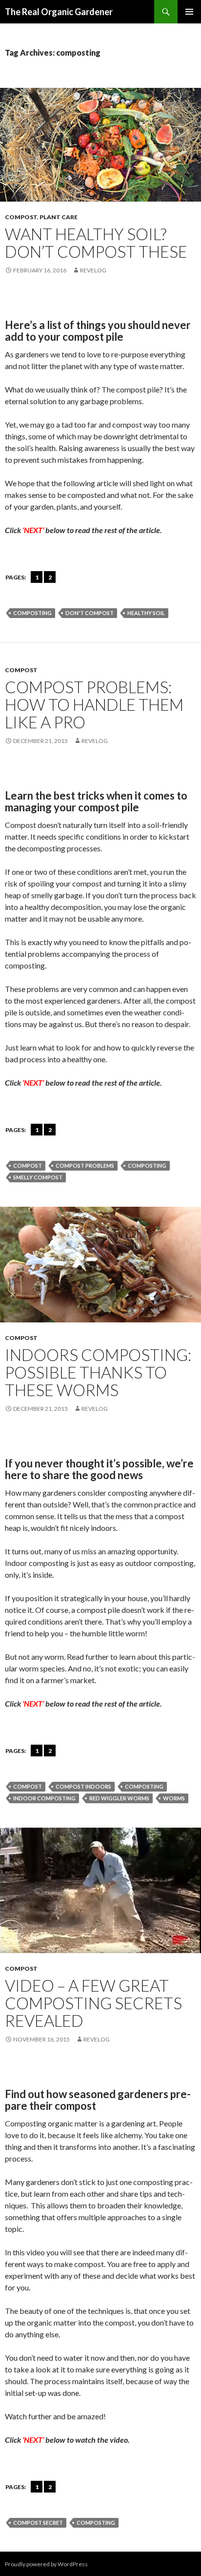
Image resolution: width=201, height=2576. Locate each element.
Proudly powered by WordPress (46, 2564)
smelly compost (38, 1177)
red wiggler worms (119, 1798)
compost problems (85, 1165)
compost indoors (83, 1786)
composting (32, 613)
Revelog (93, 270)
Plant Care (59, 217)
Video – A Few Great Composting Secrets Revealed (93, 2003)
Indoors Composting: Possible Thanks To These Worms (98, 1372)
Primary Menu (189, 12)
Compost (21, 217)
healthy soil (146, 613)
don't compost (90, 613)
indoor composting (44, 1798)
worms (174, 1798)
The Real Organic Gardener (59, 12)
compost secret (38, 2523)
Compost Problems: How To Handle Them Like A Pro (94, 704)
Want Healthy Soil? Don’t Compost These (96, 243)
